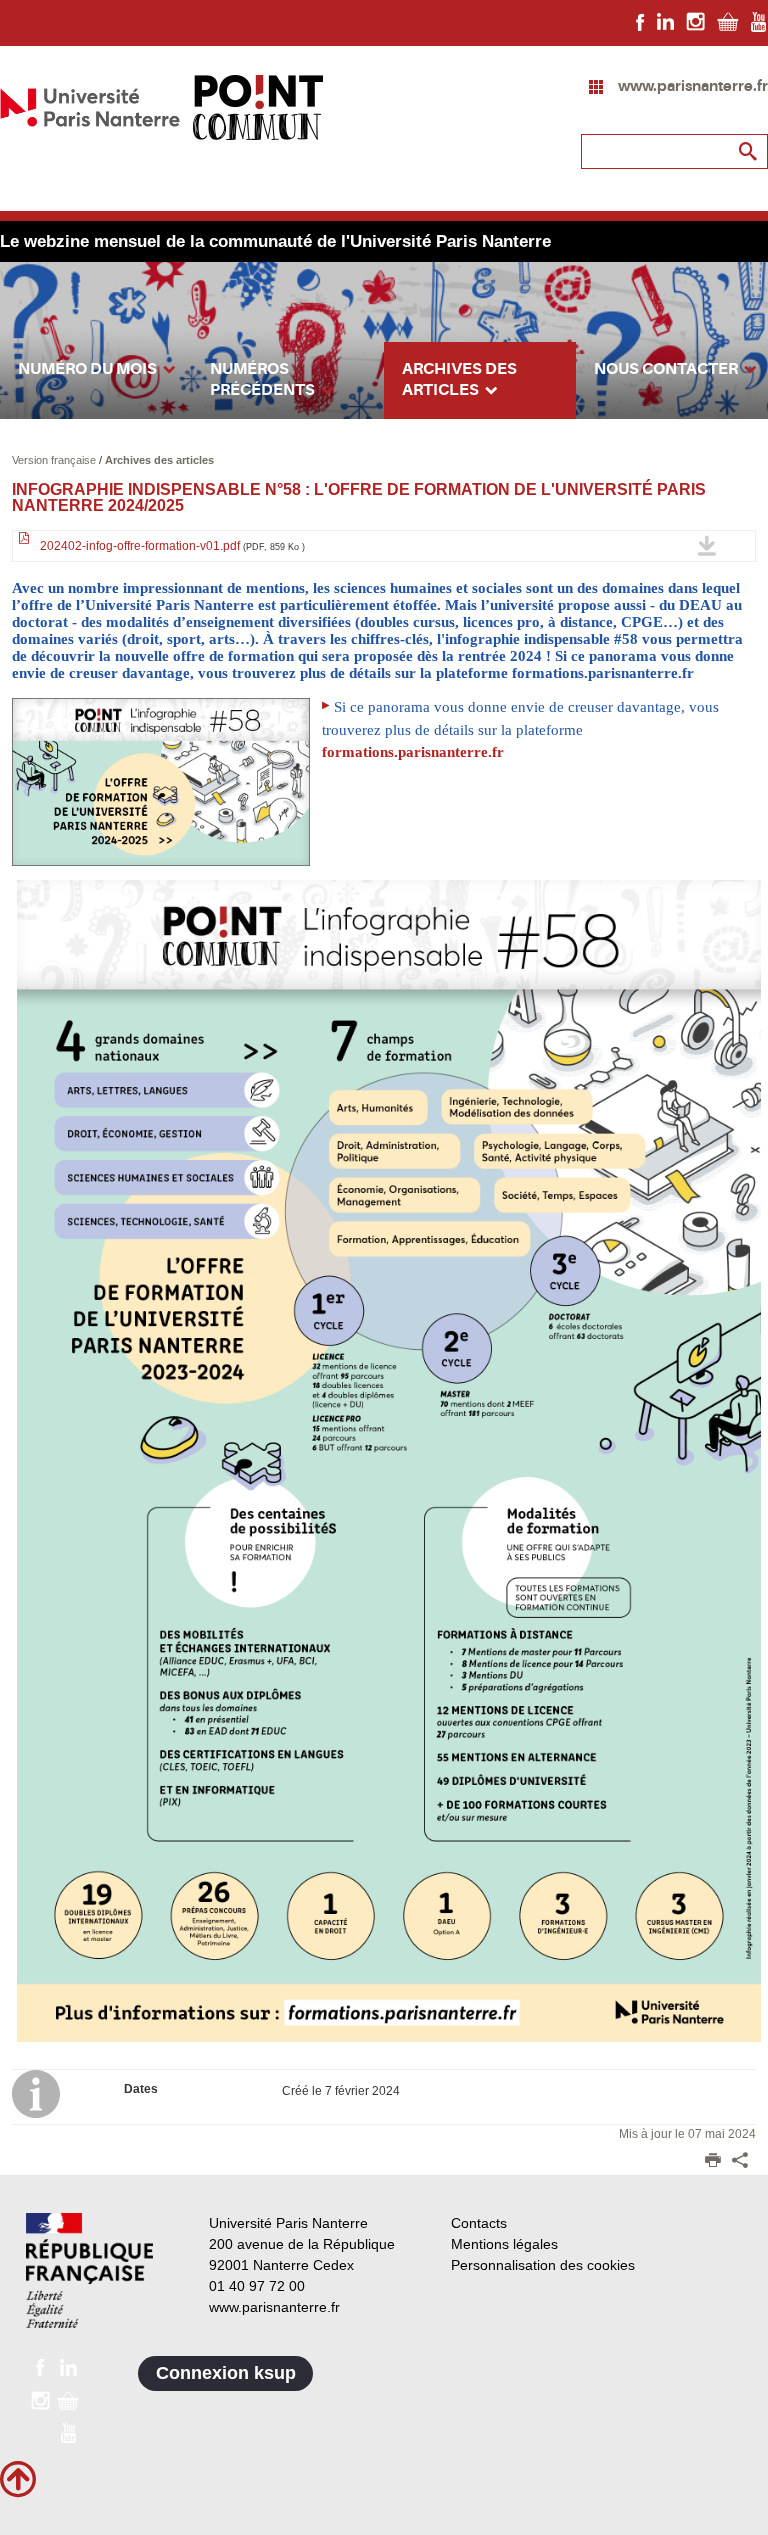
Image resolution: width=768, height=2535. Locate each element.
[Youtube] (758, 21)
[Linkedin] (665, 21)
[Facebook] (640, 21)
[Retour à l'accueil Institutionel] (89, 2270)
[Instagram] (695, 21)
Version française (55, 460)
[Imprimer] (713, 2162)
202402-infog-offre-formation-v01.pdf (171, 546)
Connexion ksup (226, 2373)
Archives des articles (159, 460)
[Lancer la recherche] (748, 152)
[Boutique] (728, 21)
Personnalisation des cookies (543, 2265)
